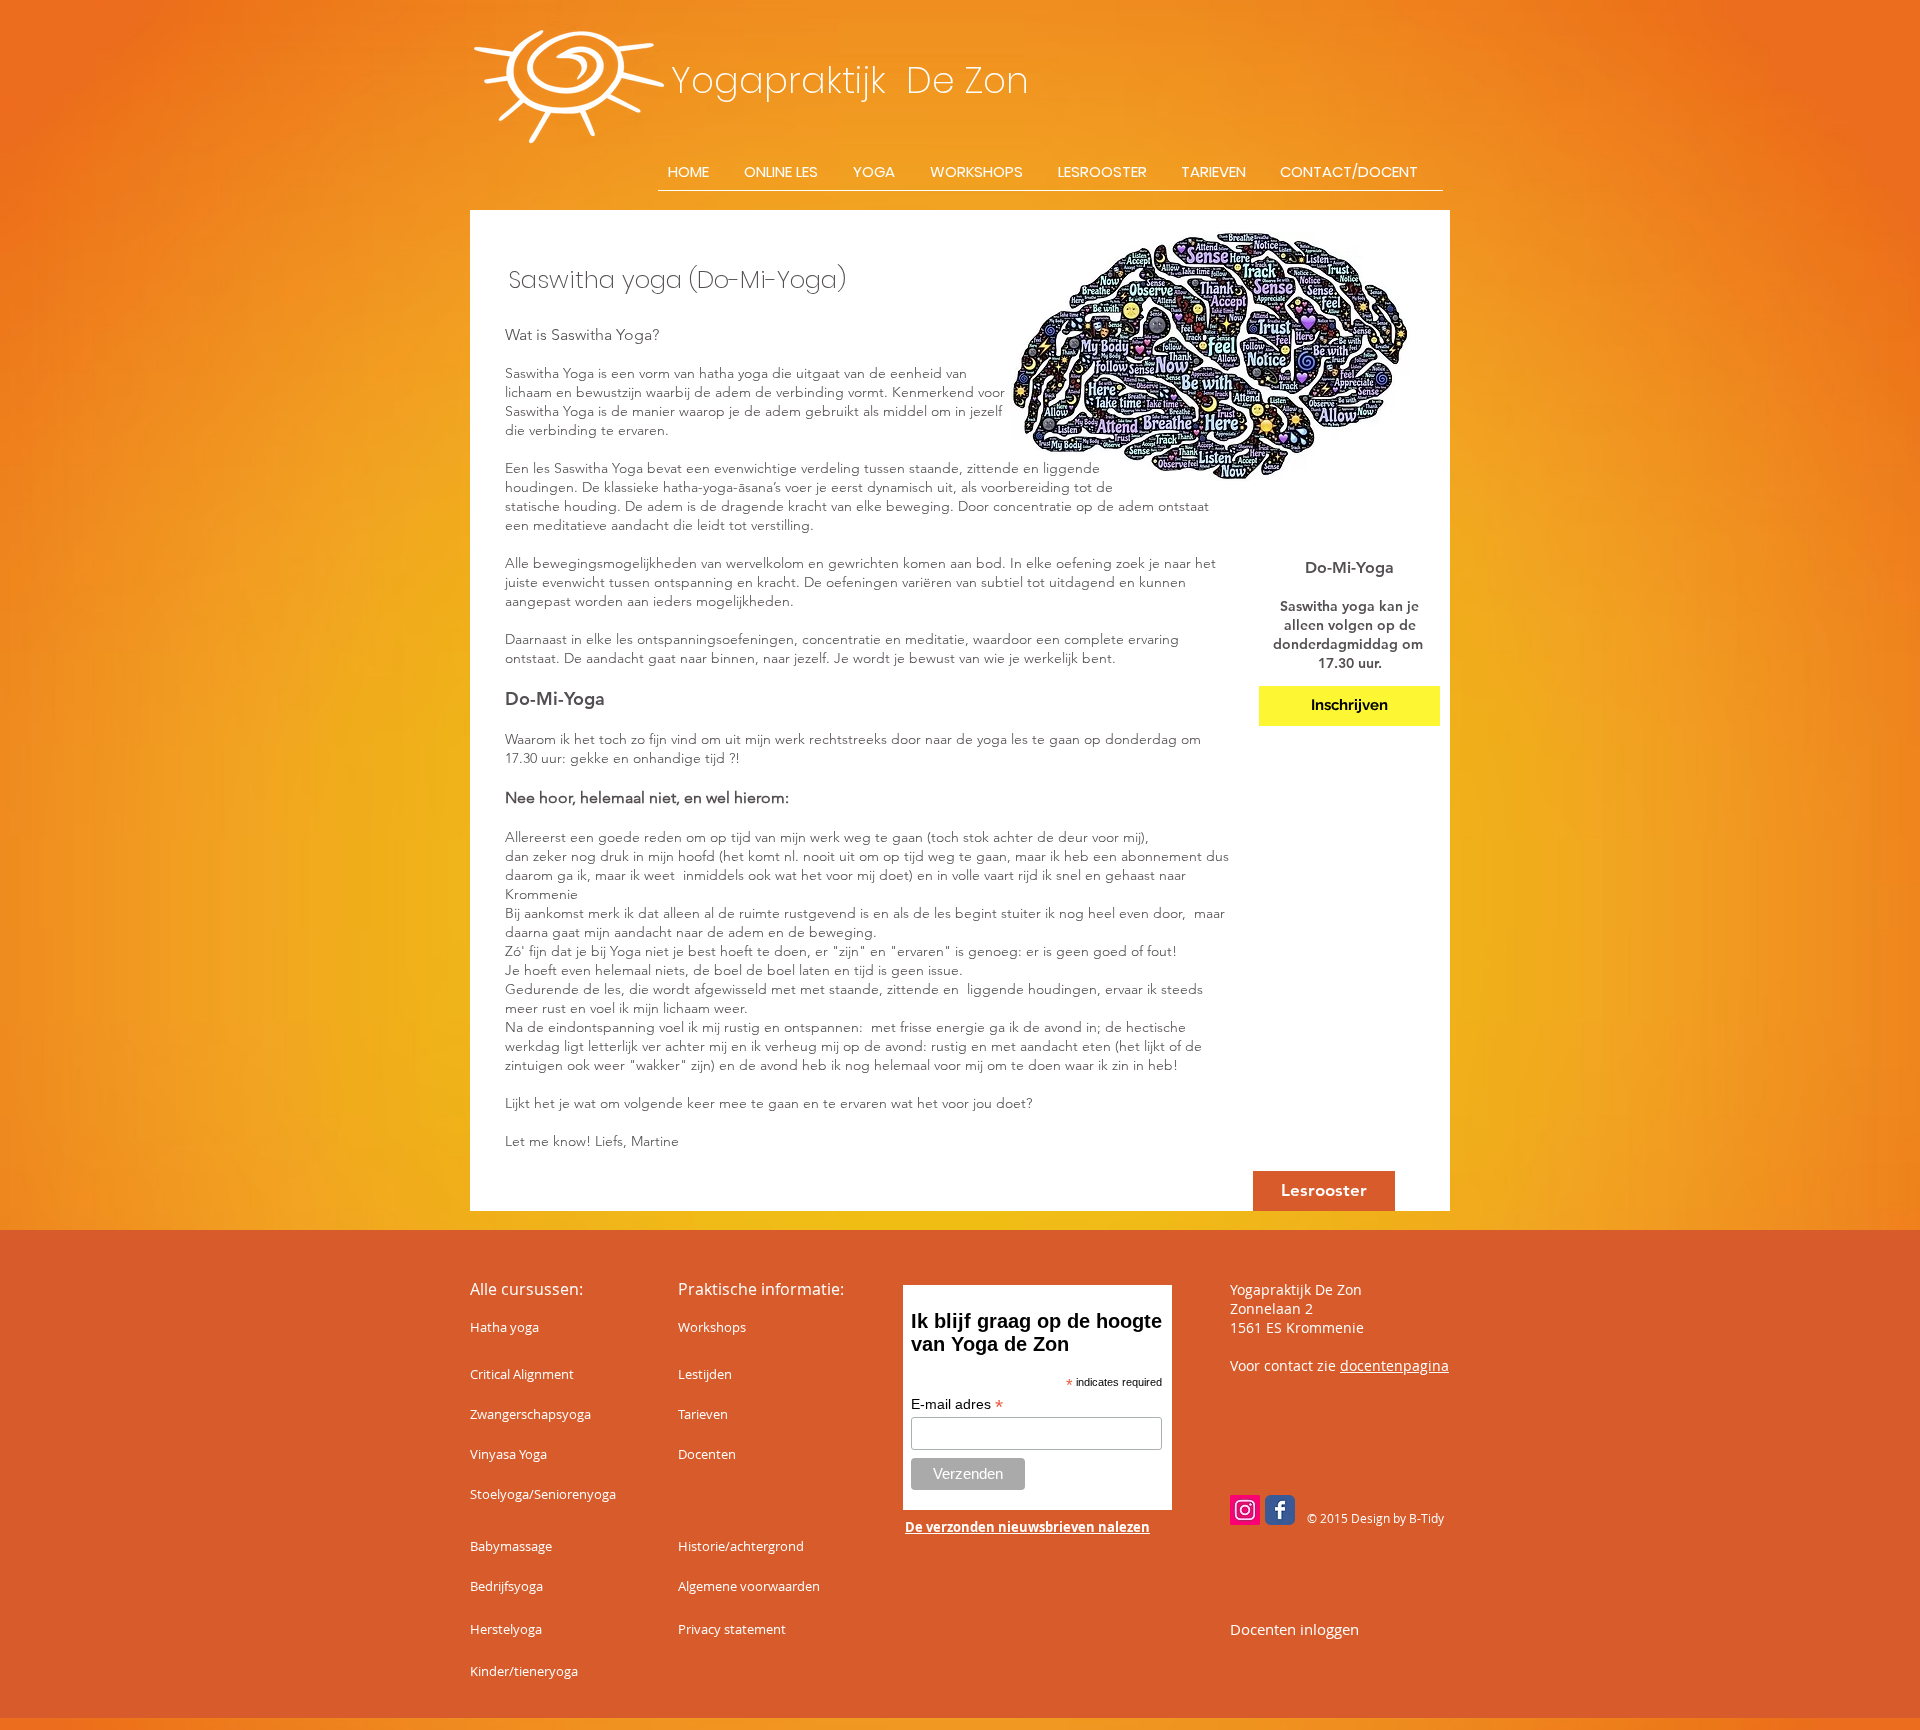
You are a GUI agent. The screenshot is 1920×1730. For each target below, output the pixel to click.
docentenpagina (1394, 1365)
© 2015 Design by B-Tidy (1375, 1518)
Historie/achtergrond (741, 1546)
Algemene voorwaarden (749, 1586)
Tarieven (703, 1414)
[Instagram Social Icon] (1245, 1510)
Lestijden (705, 1374)
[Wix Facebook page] (1280, 1510)
